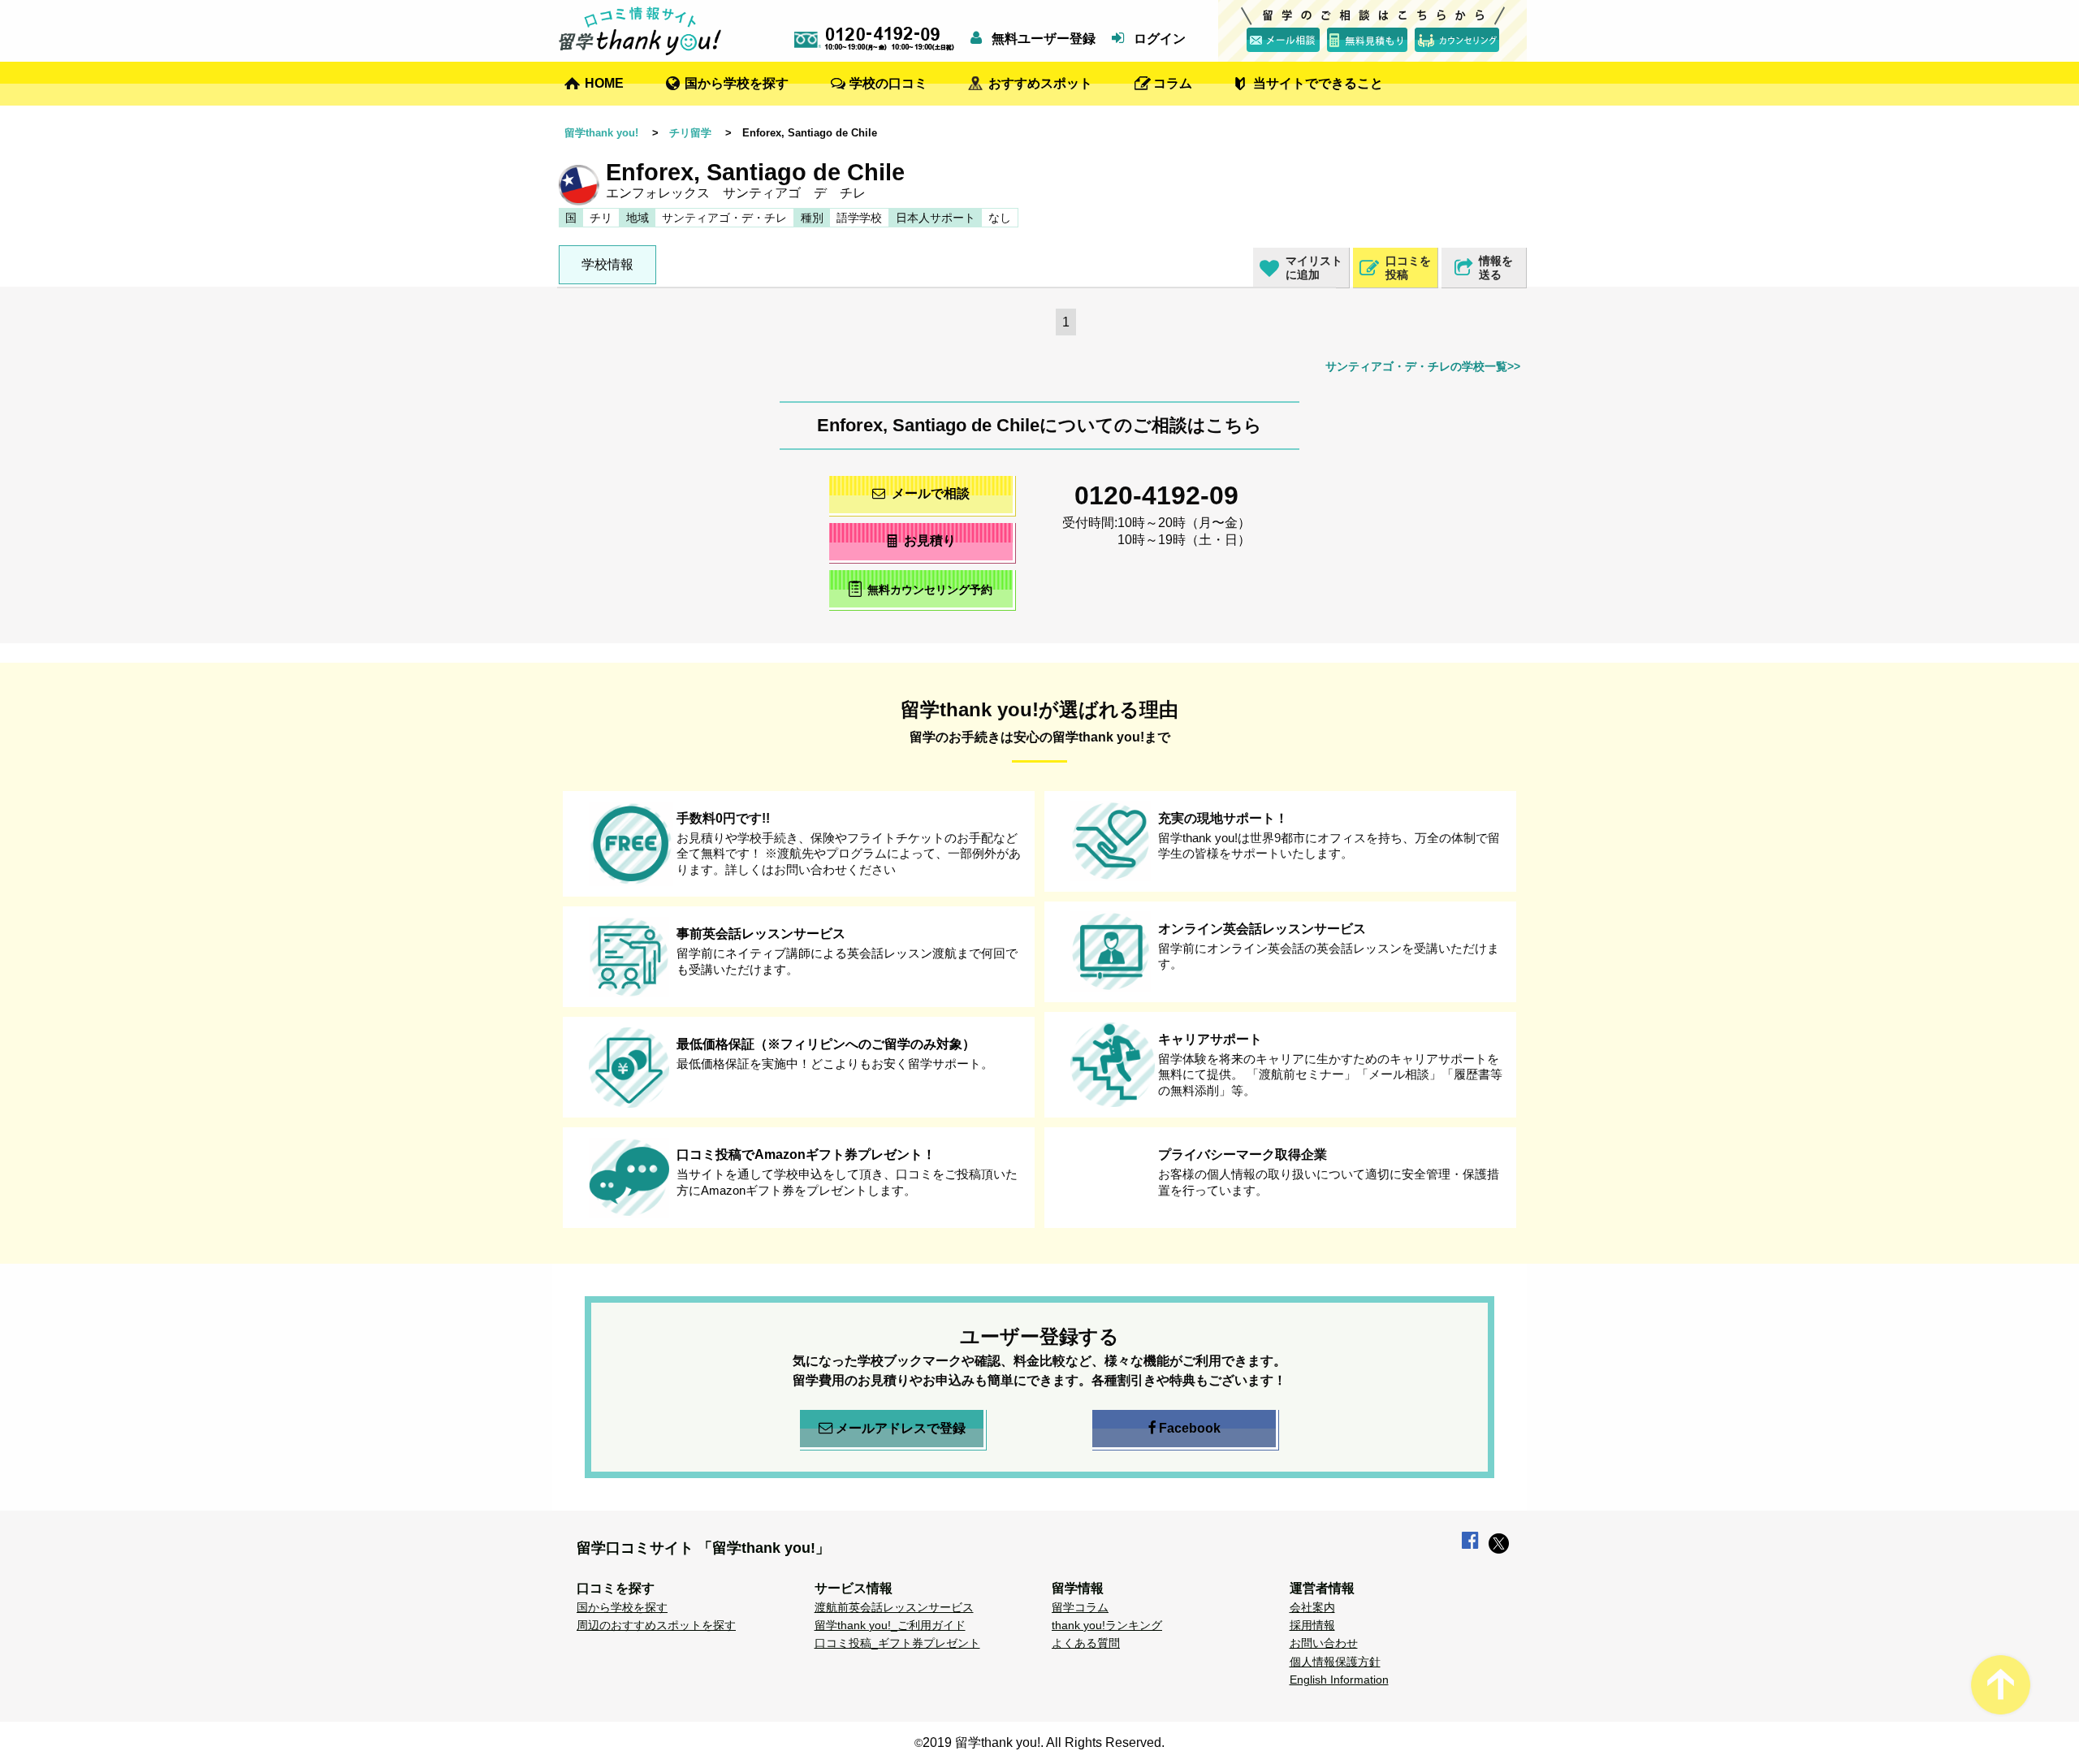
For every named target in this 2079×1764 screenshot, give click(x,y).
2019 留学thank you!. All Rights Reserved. (1044, 1742)
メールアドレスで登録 (901, 1428)
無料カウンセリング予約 (930, 590)
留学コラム (1080, 1607)
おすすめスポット (1040, 83)
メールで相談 (931, 493)
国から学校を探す (737, 83)
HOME (604, 83)
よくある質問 (1086, 1643)
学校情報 (607, 264)
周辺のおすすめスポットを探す (656, 1625)
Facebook (1190, 1428)
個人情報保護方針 (1335, 1662)
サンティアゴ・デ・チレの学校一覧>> (1423, 366)
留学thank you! (601, 133)
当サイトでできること (1318, 83)
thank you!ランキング (1107, 1625)
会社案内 (1312, 1607)
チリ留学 (690, 133)
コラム (1173, 83)
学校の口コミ (888, 83)
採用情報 (1312, 1625)
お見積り (930, 540)
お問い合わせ (1324, 1643)
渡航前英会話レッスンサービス (894, 1607)
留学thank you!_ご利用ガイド (890, 1625)
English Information (1339, 1680)
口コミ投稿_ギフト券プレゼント (897, 1643)
